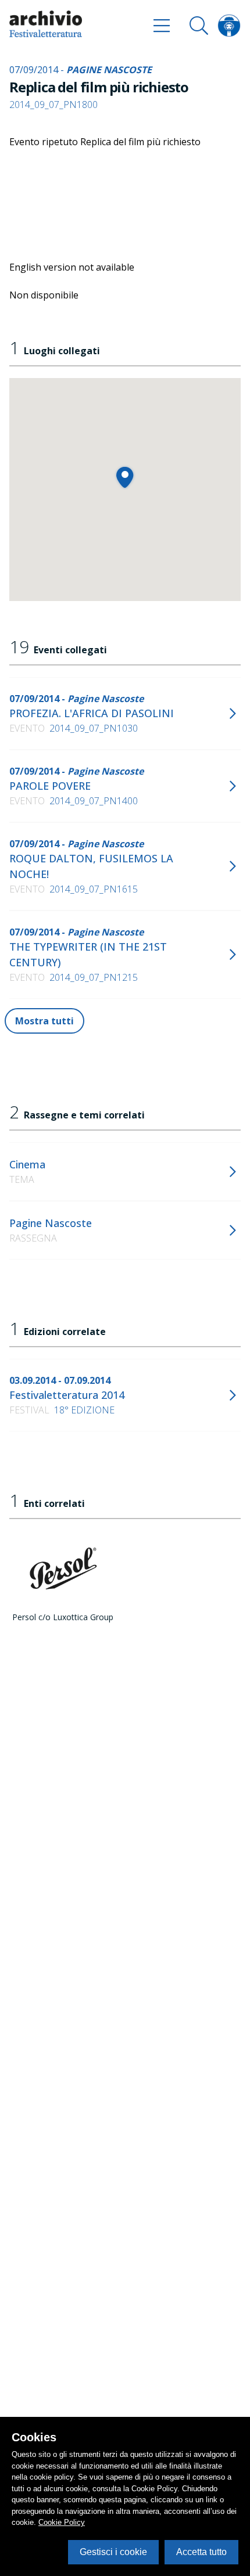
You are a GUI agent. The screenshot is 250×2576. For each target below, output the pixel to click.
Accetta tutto (201, 2552)
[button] (125, 477)
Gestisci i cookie (113, 2552)
